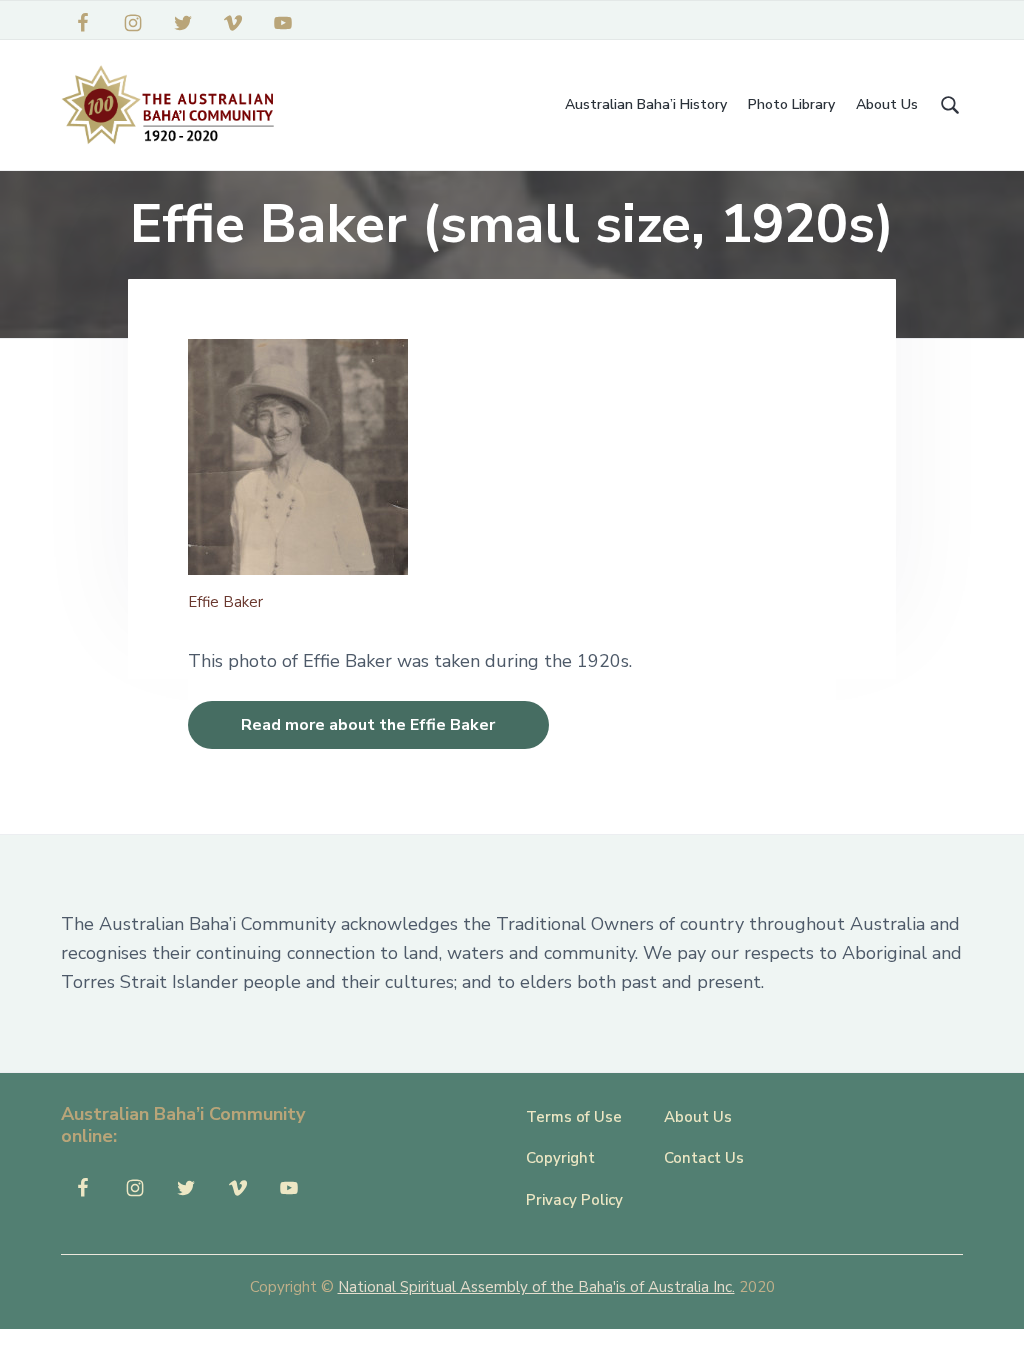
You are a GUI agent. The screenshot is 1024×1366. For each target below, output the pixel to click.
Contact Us (704, 1158)
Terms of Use (574, 1117)
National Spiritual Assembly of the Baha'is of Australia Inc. (536, 1287)
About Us (698, 1117)
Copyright (560, 1158)
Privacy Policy (574, 1200)
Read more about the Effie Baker (368, 725)
